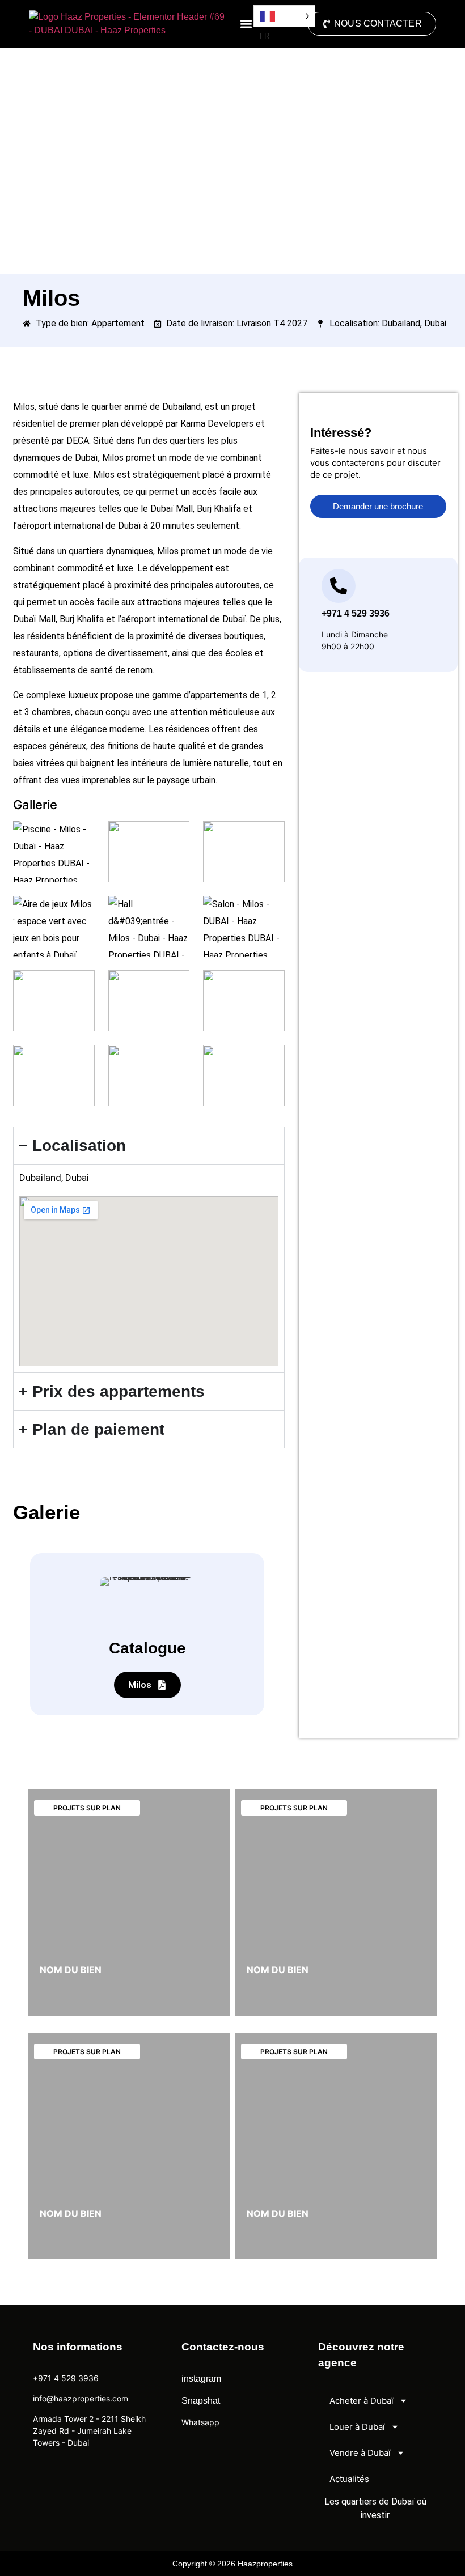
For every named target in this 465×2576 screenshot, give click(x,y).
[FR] (284, 16)
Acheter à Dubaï (362, 2401)
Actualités (349, 2479)
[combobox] (440, 2565)
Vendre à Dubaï (360, 2453)
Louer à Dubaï (357, 2427)
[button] (246, 24)
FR (440, 2565)
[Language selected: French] (284, 16)
